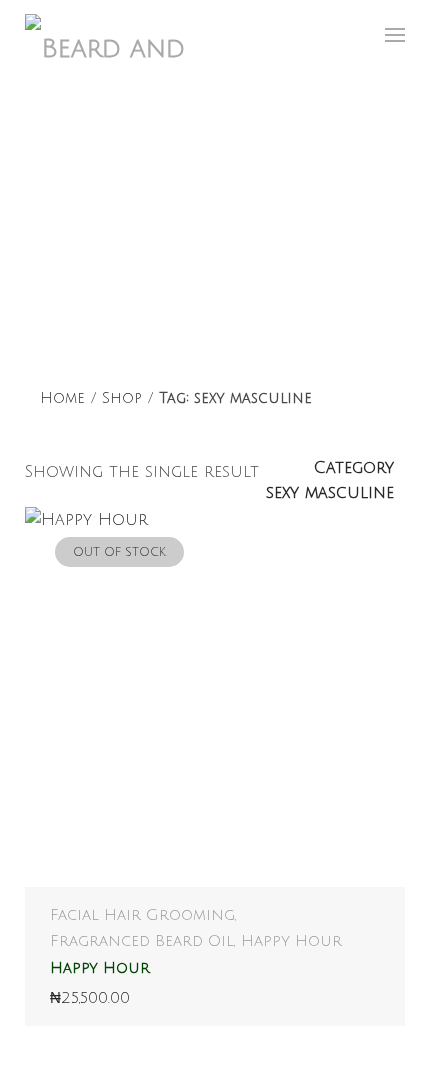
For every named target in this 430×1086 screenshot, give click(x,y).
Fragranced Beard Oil (142, 941)
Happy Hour (291, 941)
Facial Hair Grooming (142, 915)
